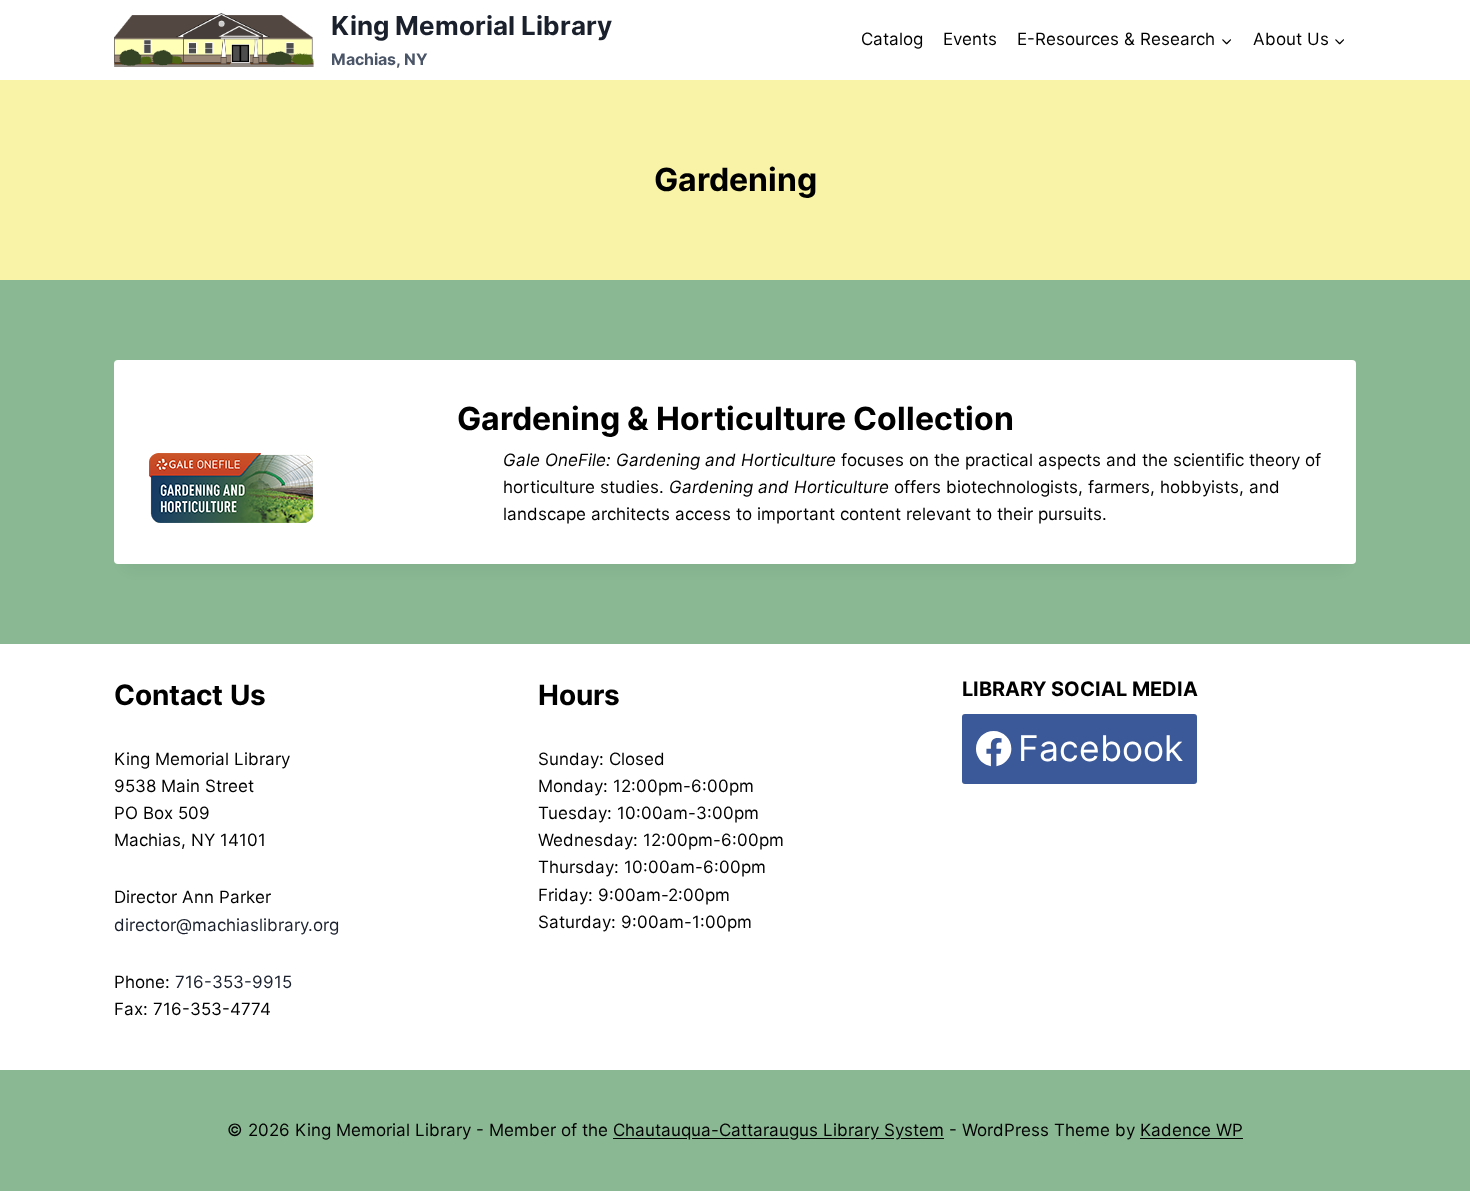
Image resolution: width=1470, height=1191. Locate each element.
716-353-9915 (233, 982)
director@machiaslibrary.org (226, 925)
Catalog (892, 39)
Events (970, 39)
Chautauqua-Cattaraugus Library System (778, 1130)
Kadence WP (1191, 1130)
